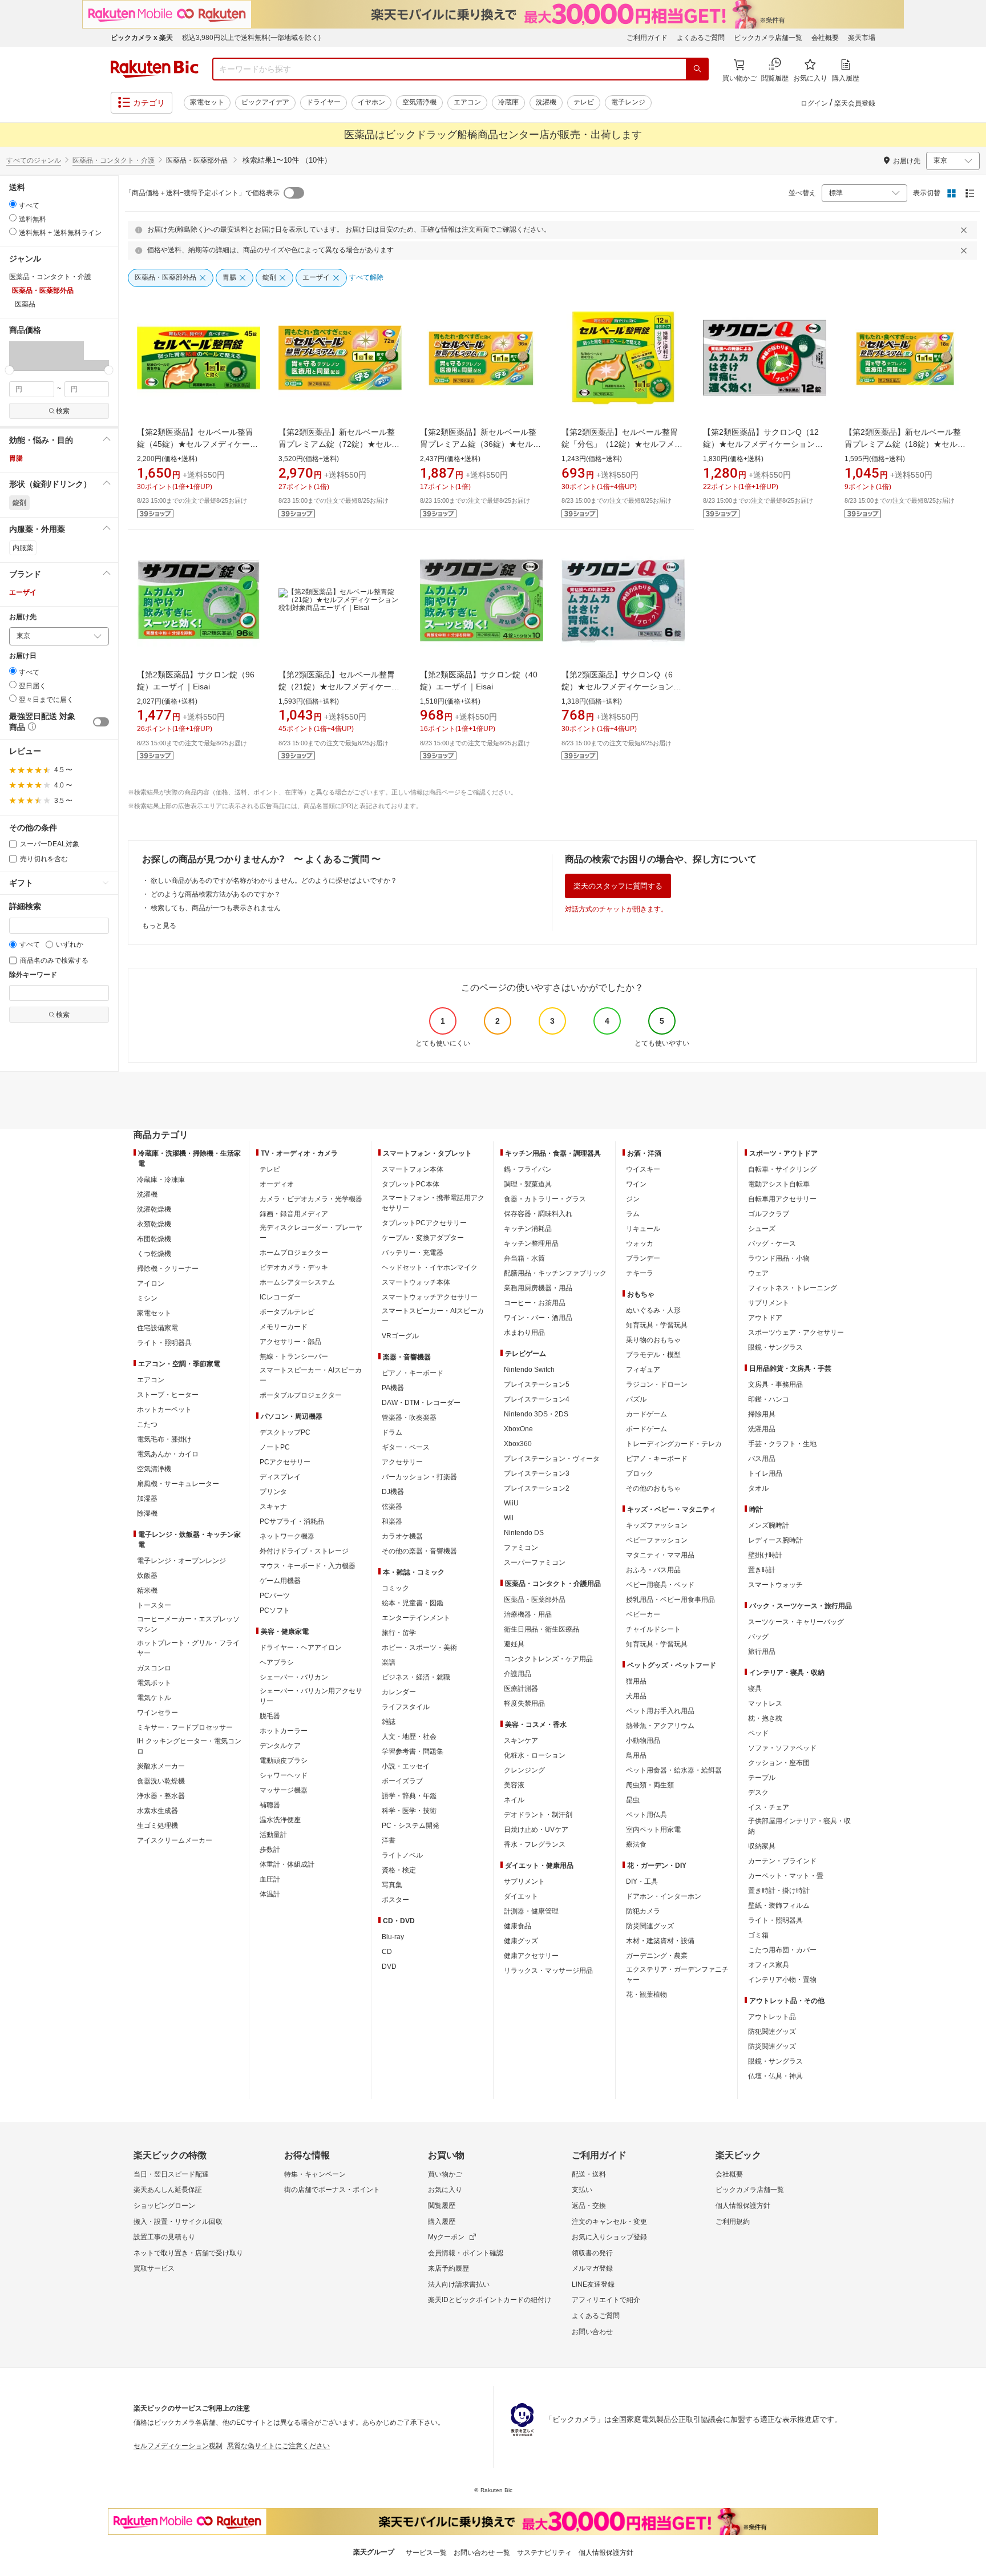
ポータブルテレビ (287, 1312)
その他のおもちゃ (653, 1488)
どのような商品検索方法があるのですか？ (216, 894)
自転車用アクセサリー (782, 1199)
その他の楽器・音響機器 (419, 1551)
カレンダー (399, 1692)
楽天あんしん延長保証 (168, 2190)
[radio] (13, 204)
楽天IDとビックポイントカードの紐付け (490, 2300)
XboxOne (518, 1429)
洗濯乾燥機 (154, 1209)
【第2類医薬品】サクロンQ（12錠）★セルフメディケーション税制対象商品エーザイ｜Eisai (763, 444)
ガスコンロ (154, 1668)
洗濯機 (546, 102)
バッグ (758, 1637)
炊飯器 (147, 1576)
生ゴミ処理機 (157, 1826)
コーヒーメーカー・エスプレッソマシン (188, 1624)
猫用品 (636, 1681)
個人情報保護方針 (743, 2206)
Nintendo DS (524, 1533)
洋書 (389, 1840)
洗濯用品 (762, 1429)
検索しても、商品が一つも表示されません (216, 908)
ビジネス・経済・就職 (416, 1677)
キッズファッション (657, 1525)
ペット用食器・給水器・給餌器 (674, 1770)
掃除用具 (762, 1414)
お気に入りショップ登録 (609, 2237)
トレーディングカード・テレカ (674, 1444)
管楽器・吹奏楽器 (409, 1418)
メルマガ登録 (592, 2268)
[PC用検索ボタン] (697, 69)
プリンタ (273, 1492)
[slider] (9, 370)
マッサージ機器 (284, 1790)
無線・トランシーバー (294, 1356)
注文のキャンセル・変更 (609, 2222)
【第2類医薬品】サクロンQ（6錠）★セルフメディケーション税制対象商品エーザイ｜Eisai (621, 687)
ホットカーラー (284, 1731)
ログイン (814, 103)
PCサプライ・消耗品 (292, 1521)
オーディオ (277, 1184)
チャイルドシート (653, 1629)
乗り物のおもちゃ (653, 1340)
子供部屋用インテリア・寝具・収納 (799, 1826)
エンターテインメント (416, 1618)
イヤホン (371, 102)
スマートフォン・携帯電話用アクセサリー (433, 1203)
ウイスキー (643, 1169)
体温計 (270, 1894)
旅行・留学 (399, 1633)
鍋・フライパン (528, 1169)
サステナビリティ (544, 2553)
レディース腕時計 (775, 1540)
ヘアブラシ (277, 1662)
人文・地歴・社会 (409, 1737)
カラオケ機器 (402, 1536)
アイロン (151, 1283)
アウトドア (765, 1318)
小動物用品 (643, 1741)
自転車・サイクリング (782, 1169)
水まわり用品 (524, 1333)
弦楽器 (392, 1507)
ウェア (758, 1273)
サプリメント (524, 1881)
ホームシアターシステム (297, 1282)
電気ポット (154, 1683)
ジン (633, 1199)
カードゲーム (646, 1414)
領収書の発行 (592, 2253)
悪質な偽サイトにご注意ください (278, 2446)
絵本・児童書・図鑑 (413, 1603)
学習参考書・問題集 (413, 1751)
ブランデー (643, 1258)
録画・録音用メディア (294, 1214)
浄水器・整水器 (161, 1796)
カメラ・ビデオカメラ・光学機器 (311, 1199)
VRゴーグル (400, 1336)
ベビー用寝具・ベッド (660, 1585)
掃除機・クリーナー (168, 1269)
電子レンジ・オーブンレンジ (181, 1561)
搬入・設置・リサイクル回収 (178, 2222)
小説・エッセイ (406, 1766)
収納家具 (762, 1846)
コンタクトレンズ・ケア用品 (548, 1659)
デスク (758, 1792)
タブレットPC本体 (411, 1184)
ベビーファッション (657, 1540)
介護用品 (518, 1674)
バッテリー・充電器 (413, 1253)
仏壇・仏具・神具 (775, 2076)
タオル (758, 1488)
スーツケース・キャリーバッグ (796, 1622)
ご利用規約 (733, 2222)
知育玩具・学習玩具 (657, 1325)
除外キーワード (33, 975)
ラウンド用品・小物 (779, 1258)
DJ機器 (393, 1492)
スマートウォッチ (775, 1585)
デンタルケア (280, 1746)
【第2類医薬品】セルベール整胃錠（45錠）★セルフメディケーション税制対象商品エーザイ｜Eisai (197, 444)
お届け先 (23, 617)
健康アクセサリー (531, 1956)
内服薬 (23, 548)
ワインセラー (157, 1713)
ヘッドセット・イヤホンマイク (430, 1267)
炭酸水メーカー (161, 1766)
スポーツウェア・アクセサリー (796, 1333)
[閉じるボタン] (965, 230)
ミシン (147, 1298)
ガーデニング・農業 (657, 1956)
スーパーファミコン (535, 1562)
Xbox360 (518, 1444)
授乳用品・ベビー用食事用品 (670, 1600)
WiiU (511, 1503)
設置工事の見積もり (164, 2237)
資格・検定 (399, 1870)
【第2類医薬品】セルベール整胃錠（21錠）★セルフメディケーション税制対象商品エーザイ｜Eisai (339, 687)
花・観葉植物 (646, 1994)
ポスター (395, 1900)
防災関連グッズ (650, 1926)
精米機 (147, 1590)
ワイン (636, 1184)
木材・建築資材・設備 (660, 1941)
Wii (509, 1518)
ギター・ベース (406, 1447)
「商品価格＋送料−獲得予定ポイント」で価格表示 (202, 193)
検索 (63, 411)
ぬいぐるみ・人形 (653, 1310)
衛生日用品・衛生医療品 (542, 1629)
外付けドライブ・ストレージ (304, 1551)
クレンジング (524, 1770)
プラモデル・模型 (653, 1355)
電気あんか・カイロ (168, 1454)
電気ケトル (154, 1698)
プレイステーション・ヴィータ (552, 1459)
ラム (633, 1214)
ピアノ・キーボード (413, 1373)
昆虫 (633, 1800)
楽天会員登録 (855, 103)
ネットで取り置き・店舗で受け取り (188, 2253)
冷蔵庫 (508, 102)
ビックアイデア (265, 102)
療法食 (636, 1844)
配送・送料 (589, 2174)
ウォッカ (640, 1243)
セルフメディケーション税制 (178, 2446)
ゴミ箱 (758, 1935)
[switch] (101, 722)
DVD (389, 1967)
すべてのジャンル (34, 160)
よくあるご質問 (701, 38)
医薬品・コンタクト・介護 (114, 160)
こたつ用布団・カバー (782, 1950)
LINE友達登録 (593, 2284)
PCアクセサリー (285, 1462)
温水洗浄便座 (280, 1820)
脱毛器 (270, 1716)
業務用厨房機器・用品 (538, 1288)
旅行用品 (762, 1652)
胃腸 (16, 458)
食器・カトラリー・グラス (545, 1199)
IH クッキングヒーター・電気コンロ (189, 1746)
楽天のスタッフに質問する (618, 886)
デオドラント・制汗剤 (538, 1815)
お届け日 (23, 656)
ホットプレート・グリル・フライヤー (188, 1648)
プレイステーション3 (537, 1473)
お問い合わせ (592, 2332)
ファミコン (521, 1548)
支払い (582, 2190)
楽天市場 (862, 38)
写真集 (392, 1885)
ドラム (392, 1432)
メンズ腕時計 (769, 1525)
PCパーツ (275, 1596)
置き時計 (762, 1570)
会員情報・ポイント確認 (466, 2253)
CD (387, 1952)
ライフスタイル (406, 1707)
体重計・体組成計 (287, 1864)
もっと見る (159, 926)
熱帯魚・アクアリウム (660, 1726)
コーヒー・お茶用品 (535, 1303)
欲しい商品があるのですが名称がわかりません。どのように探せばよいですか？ (274, 881)
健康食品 (518, 1926)
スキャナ (273, 1507)
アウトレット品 (772, 2017)
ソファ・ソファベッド (782, 1748)
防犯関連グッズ (772, 2032)
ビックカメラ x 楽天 (142, 38)
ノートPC (275, 1447)
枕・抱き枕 (765, 1718)
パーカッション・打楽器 (419, 1477)
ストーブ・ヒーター (168, 1395)
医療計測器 (521, 1689)
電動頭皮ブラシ (284, 1761)
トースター (154, 1605)
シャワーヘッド (284, 1775)
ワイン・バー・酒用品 (538, 1318)
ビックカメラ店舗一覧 (768, 38)
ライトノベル (402, 1855)
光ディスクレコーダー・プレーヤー (311, 1233)
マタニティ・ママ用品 (660, 1555)
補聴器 (270, 1805)
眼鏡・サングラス (775, 1347)
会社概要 (825, 38)
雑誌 (389, 1722)
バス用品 (762, 1459)
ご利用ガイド (647, 38)
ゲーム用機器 (280, 1581)
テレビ (584, 102)
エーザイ (23, 592)
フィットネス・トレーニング (793, 1288)
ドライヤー (324, 102)
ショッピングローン (164, 2206)
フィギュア (643, 1370)
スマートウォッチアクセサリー (430, 1297)
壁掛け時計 (765, 1555)
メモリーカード (284, 1327)
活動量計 (273, 1835)
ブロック (640, 1473)
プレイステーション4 (537, 1399)
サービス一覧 (426, 2553)
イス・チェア (769, 1807)
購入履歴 (442, 2222)
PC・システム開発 (411, 1826)
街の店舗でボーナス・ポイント (332, 2190)
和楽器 (392, 1521)
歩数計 (270, 1850)
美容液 (514, 1785)
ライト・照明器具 (164, 1343)
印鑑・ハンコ (769, 1399)
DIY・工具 (642, 1881)
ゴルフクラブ (769, 1214)
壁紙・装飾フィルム (779, 1905)
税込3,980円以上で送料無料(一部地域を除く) (251, 38)
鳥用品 (636, 1755)
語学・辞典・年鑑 (409, 1796)
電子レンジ (628, 102)
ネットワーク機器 (287, 1536)
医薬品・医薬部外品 (535, 1600)
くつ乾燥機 (154, 1254)
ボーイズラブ (402, 1781)
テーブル (762, 1778)
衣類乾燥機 (154, 1224)
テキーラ (640, 1273)
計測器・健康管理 (531, 1911)
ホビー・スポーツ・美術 (419, 1648)
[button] (22, 356)
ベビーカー (643, 1614)
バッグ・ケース (772, 1243)
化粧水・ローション (535, 1755)
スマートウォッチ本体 (416, 1282)
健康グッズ (521, 1941)
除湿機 (147, 1513)
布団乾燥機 (154, 1239)
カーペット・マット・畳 (786, 1876)
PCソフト (275, 1610)
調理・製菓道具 (528, 1184)
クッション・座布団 (779, 1763)
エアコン (467, 102)
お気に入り (445, 2190)
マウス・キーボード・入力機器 (308, 1566)
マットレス (765, 1703)
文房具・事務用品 (775, 1384)
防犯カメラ (643, 1911)
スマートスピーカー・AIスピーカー (311, 1375)
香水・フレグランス (535, 1844)
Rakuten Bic (155, 69)
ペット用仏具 (646, 1815)
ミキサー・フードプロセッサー (185, 1727)
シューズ (762, 1229)
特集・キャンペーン (315, 2174)
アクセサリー (402, 1462)
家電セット (207, 102)
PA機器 (393, 1388)
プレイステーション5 (537, 1384)
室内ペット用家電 (653, 1830)
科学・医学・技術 (409, 1811)
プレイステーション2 (537, 1488)
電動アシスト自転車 (779, 1184)
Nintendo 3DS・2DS (536, 1414)
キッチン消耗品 (528, 1229)
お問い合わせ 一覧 (482, 2553)
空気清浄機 (419, 102)
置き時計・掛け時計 (779, 1891)
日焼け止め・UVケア (536, 1830)
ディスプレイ (280, 1477)
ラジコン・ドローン (657, 1384)
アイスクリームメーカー (175, 1840)
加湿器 (147, 1499)
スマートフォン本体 (413, 1169)
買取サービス (154, 2268)
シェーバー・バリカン (294, 1677)
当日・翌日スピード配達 (171, 2174)
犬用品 (636, 1696)
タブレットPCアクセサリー (424, 1223)
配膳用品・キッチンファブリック (555, 1273)
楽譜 (389, 1662)
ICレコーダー (280, 1297)
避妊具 (514, 1644)
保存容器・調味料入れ (538, 1214)
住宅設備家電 (157, 1328)
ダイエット (521, 1896)
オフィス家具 (769, 1965)
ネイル (514, 1800)
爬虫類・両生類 (650, 1785)
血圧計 (270, 1879)
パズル (636, 1399)
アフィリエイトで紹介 (606, 2300)
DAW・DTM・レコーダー (421, 1403)
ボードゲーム (646, 1429)
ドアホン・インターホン (664, 1896)
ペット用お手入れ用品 (660, 1711)
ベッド (758, 1733)
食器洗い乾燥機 (161, 1781)
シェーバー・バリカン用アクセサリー (311, 1696)
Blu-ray (393, 1937)
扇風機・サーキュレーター (178, 1484)
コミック (395, 1588)
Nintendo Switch (529, 1370)
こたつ (147, 1424)
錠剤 (19, 503)
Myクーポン (446, 2237)
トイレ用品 (765, 1473)
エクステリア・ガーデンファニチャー (677, 1975)
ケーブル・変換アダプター (423, 1238)
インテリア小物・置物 (782, 1980)
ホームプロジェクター (294, 1253)
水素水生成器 (157, 1811)
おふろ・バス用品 (653, 1570)
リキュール (643, 1229)
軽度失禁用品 (524, 1703)
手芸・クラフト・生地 (782, 1444)
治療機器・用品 (528, 1614)
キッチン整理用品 (531, 1243)
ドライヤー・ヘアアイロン (301, 1648)
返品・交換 (589, 2206)
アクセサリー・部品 (290, 1342)
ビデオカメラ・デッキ (294, 1267)
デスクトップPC (285, 1432)
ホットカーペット (164, 1410)
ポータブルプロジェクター (301, 1395)
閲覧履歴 (442, 2206)
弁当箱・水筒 (524, 1258)
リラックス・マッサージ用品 (548, 1971)
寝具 (755, 1689)
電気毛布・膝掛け (164, 1439)
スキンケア (521, 1741)
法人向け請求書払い (459, 2284)
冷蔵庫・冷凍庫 (161, 1180)
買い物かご (445, 2174)
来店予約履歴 (448, 2268)
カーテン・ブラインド (782, 1861)
